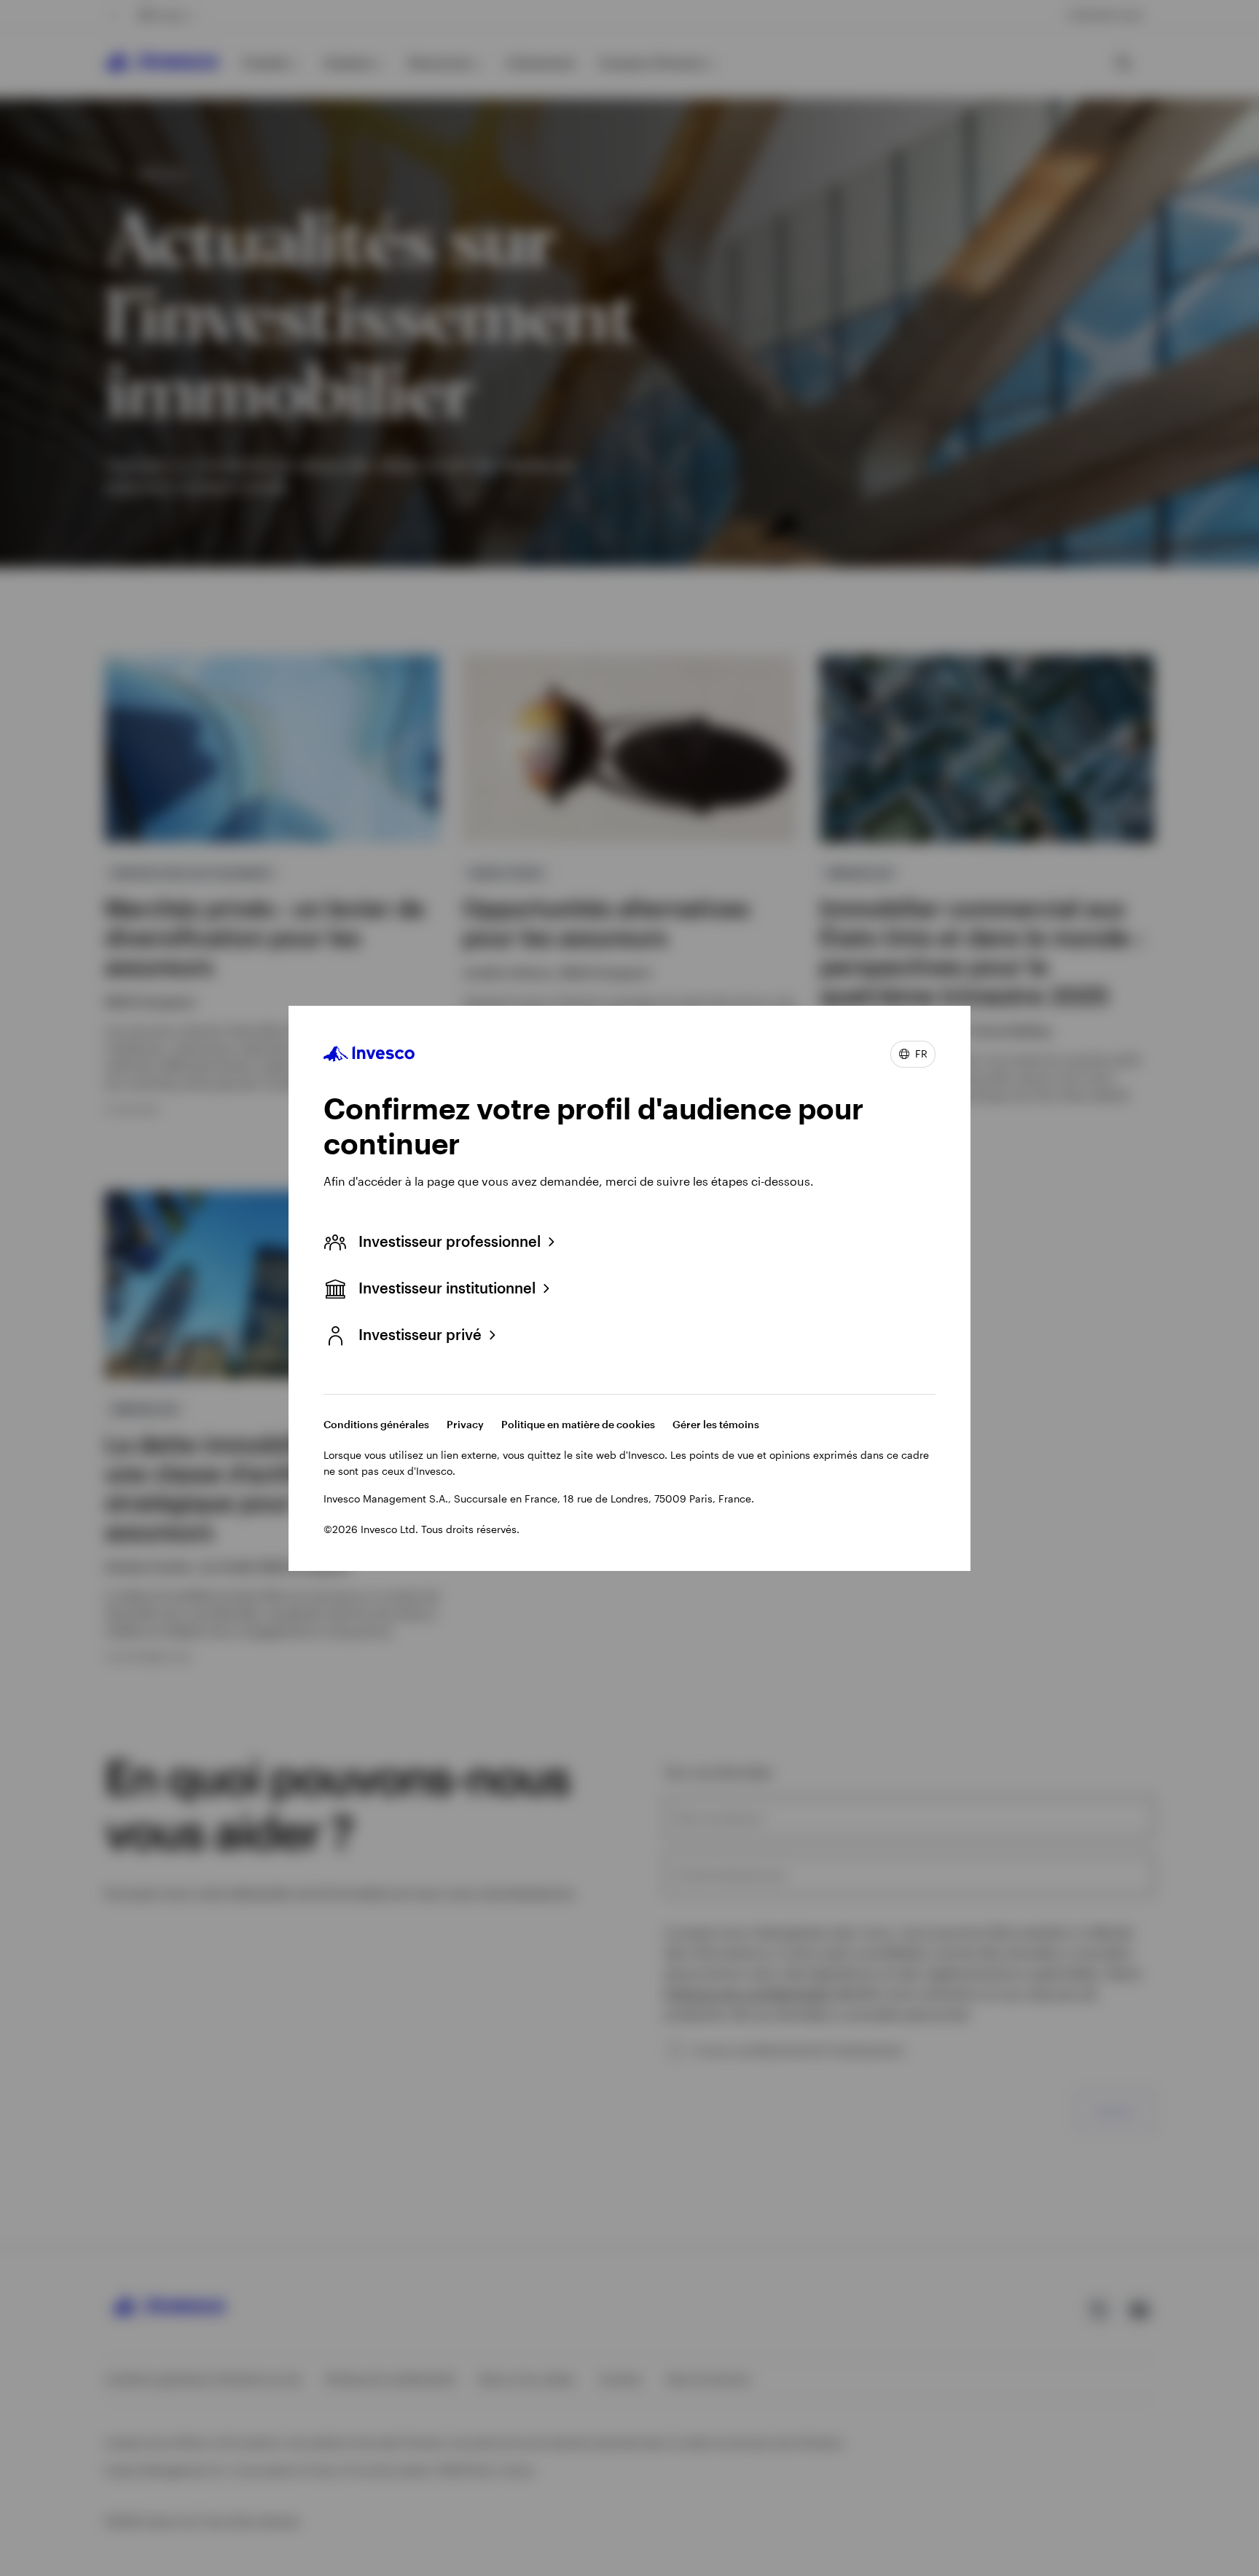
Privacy (465, 1424)
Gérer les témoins (716, 1424)
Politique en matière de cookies (578, 1424)
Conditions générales (376, 1424)
